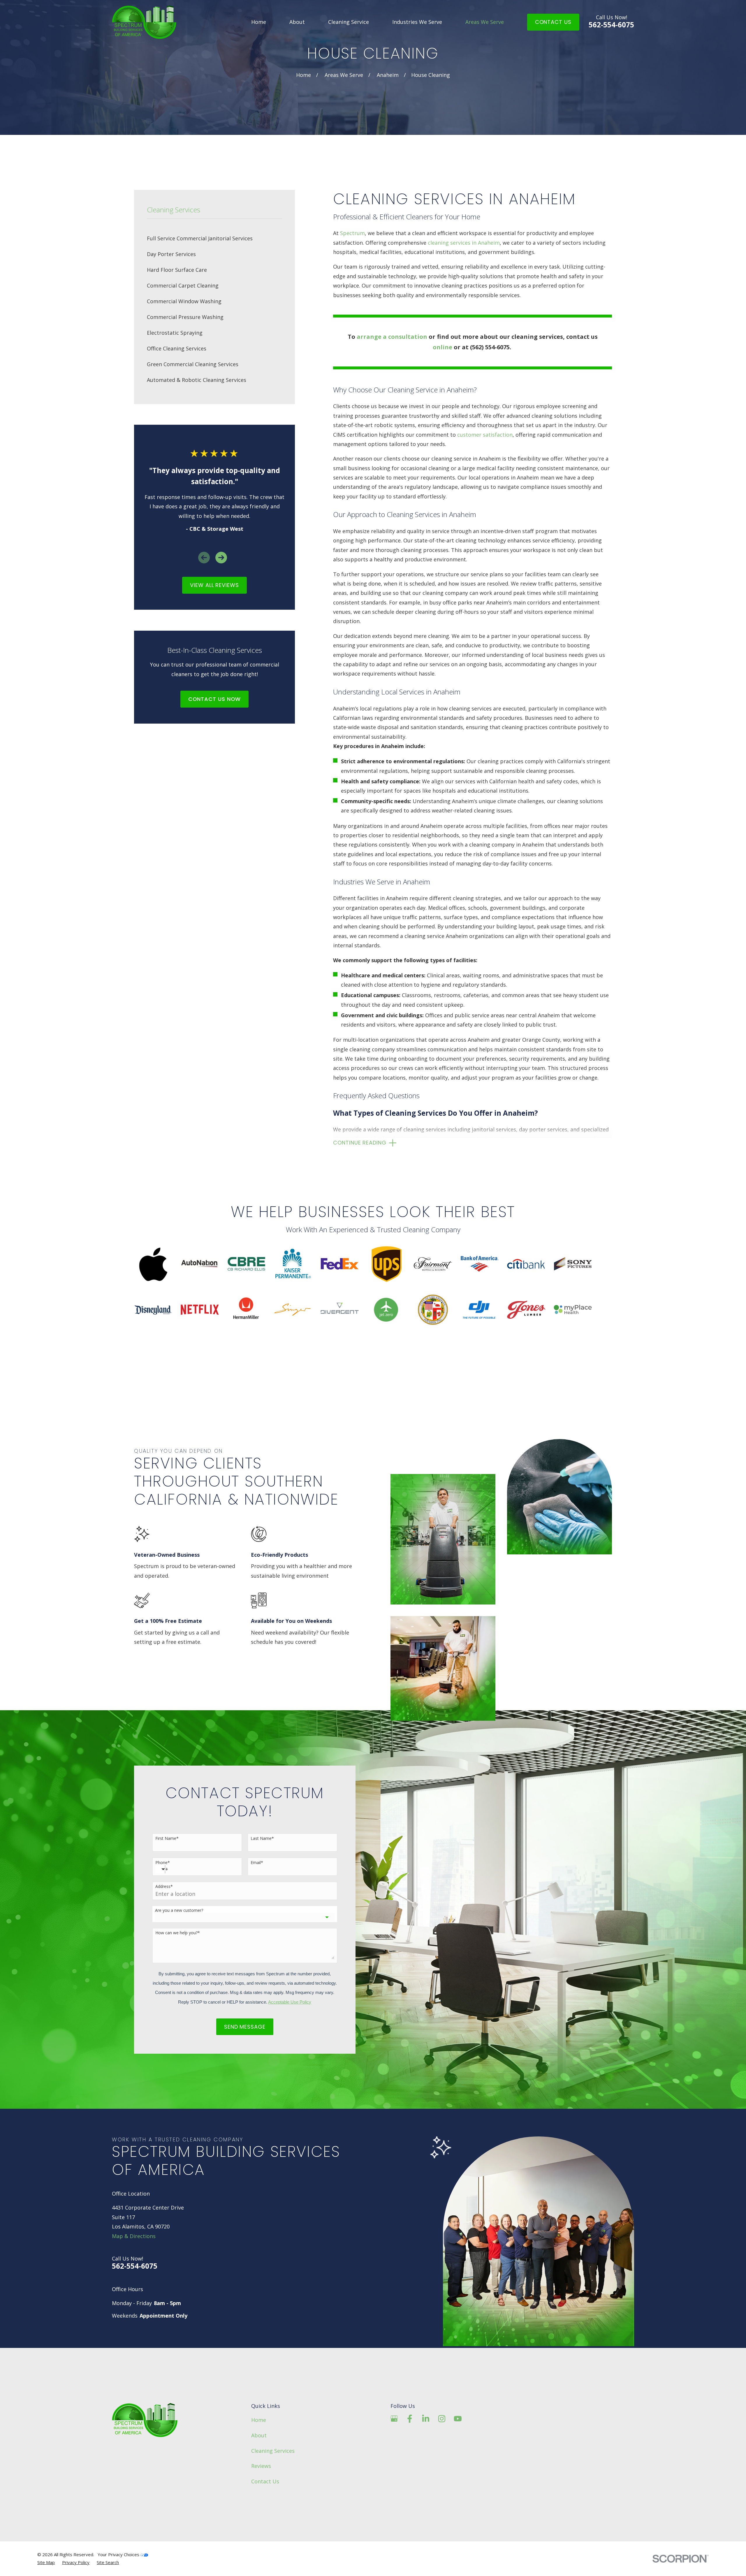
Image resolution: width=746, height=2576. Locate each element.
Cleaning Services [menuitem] (273, 2451)
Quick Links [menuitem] (266, 2406)
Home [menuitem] (259, 2420)
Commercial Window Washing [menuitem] (184, 301)
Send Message (245, 2027)
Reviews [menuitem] (261, 2466)
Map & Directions (134, 2236)
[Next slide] (221, 558)
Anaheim (388, 75)
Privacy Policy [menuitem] (76, 2562)
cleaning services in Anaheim (464, 243)
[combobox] (245, 1917)
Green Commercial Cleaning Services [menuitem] (193, 364)
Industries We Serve (417, 22)
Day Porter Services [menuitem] (171, 254)
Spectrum (352, 233)
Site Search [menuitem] (108, 2562)
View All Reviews (214, 585)
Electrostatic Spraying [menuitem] (175, 333)
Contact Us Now (215, 699)
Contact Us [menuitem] (265, 2481)
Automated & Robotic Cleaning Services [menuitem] (197, 380)
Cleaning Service (349, 22)
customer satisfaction (485, 435)
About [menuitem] (259, 2435)
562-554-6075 (611, 22)
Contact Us (553, 22)
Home (259, 22)
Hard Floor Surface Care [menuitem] (177, 270)
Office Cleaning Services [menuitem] (177, 348)
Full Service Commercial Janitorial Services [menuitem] (200, 238)
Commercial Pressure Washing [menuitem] (185, 317)
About (297, 22)
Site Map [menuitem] (46, 2562)
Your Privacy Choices (119, 2554)
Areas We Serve (485, 22)
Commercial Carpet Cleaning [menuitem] (183, 285)
